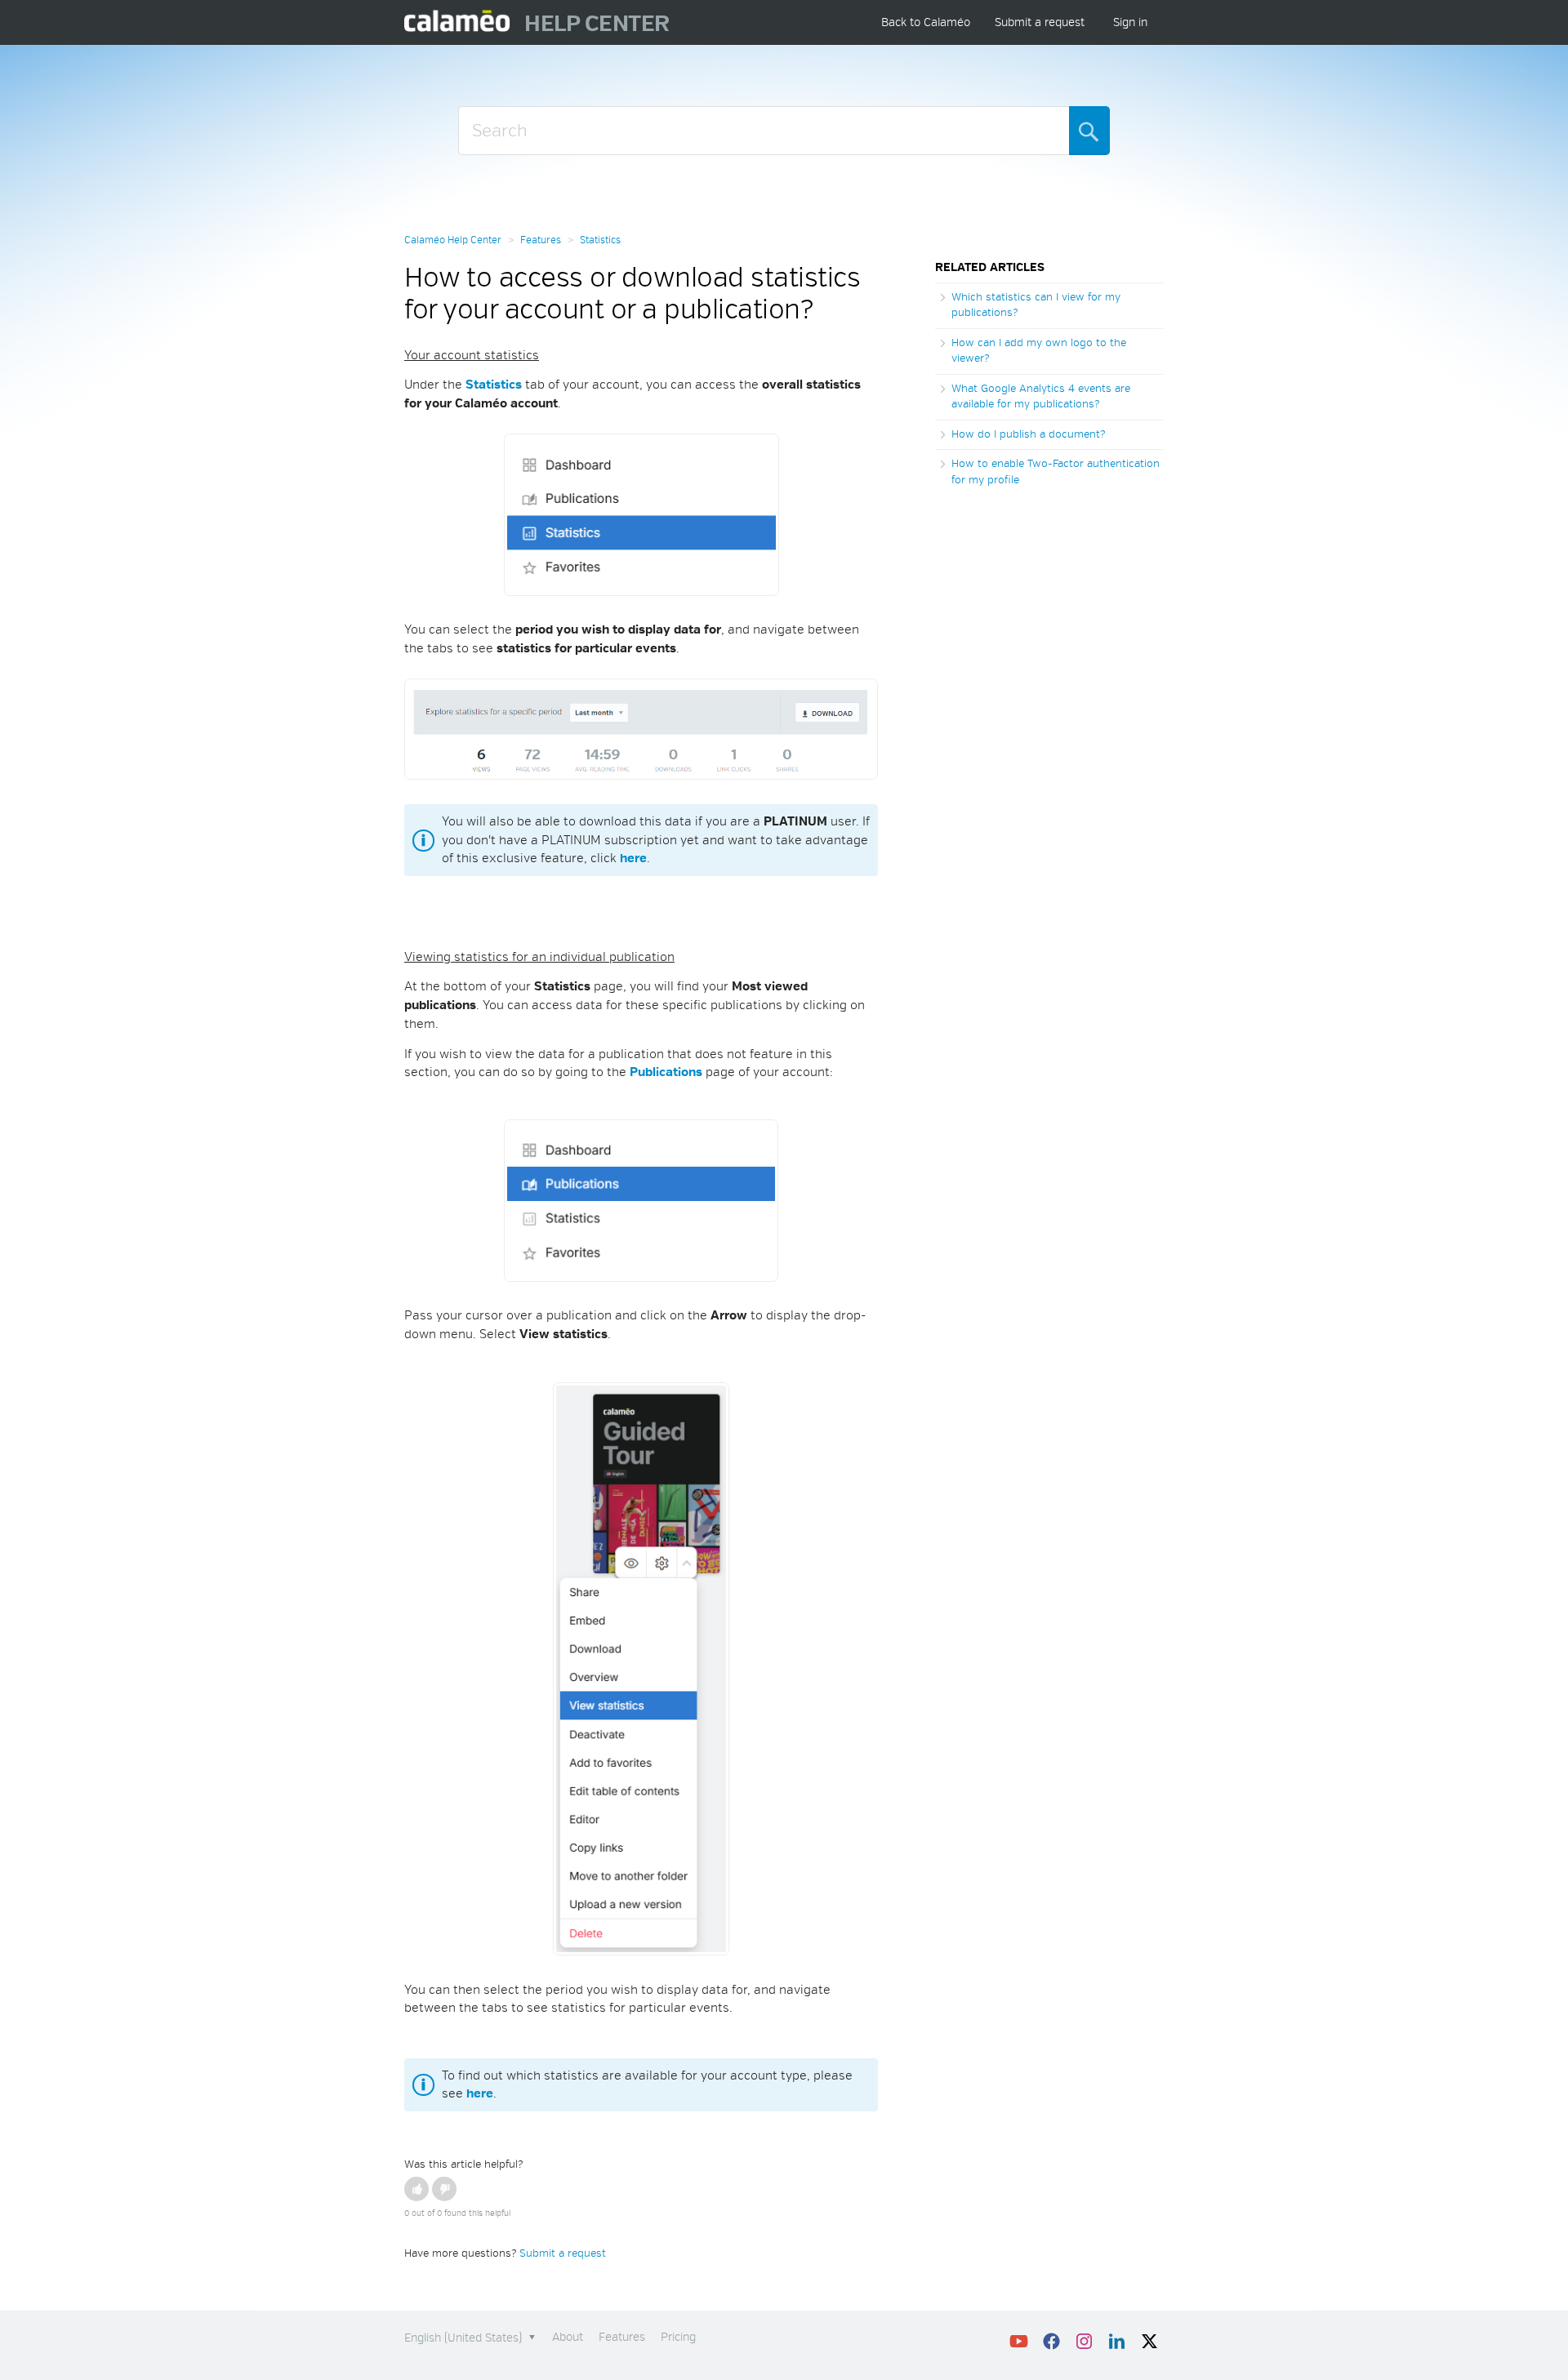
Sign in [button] (1130, 22)
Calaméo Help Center (453, 240)
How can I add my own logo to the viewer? (1039, 351)
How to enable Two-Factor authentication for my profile (1056, 472)
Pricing (678, 2337)
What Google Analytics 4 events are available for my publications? (1041, 397)
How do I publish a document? (1028, 434)
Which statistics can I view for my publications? (1036, 305)
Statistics (600, 240)
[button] (416, 2189)
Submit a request (1040, 22)
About (568, 2337)
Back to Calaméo (926, 22)
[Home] (458, 22)
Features (541, 240)
